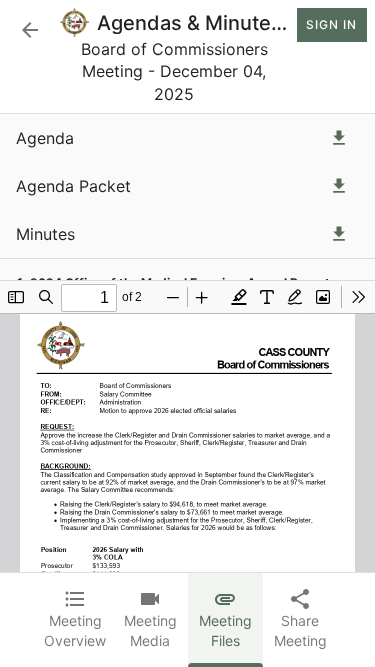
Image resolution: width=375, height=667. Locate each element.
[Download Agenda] (339, 138)
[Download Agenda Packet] (339, 186)
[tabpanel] (187, 343)
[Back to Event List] (30, 30)
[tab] (75, 620)
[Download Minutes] (339, 234)
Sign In (331, 24)
